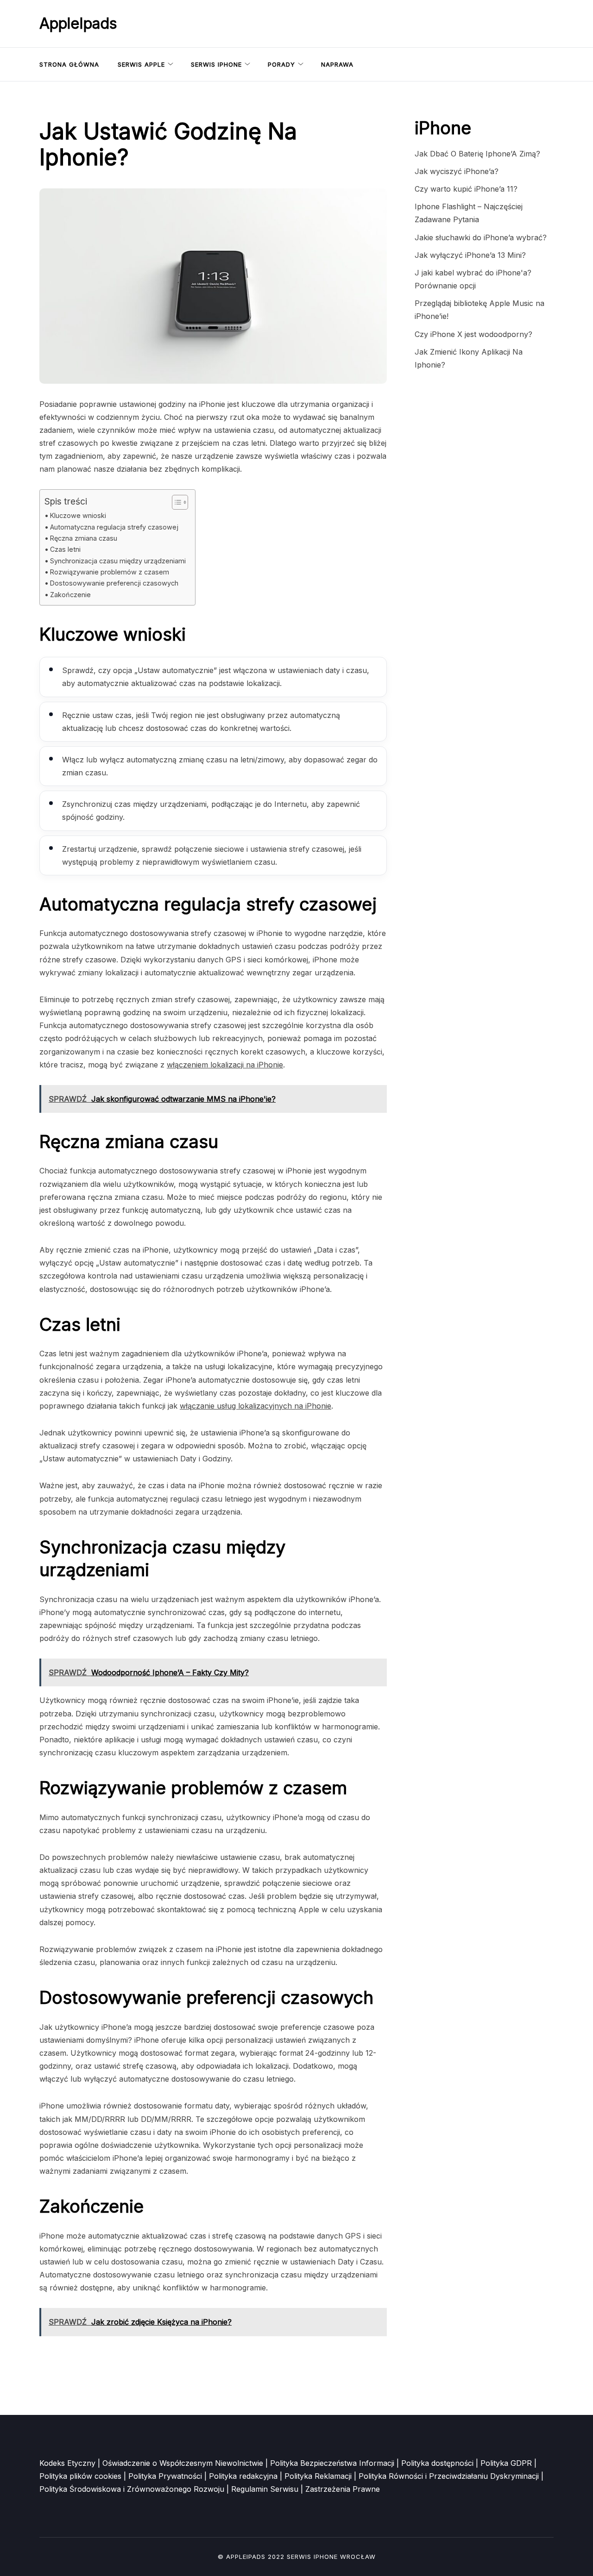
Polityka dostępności (437, 2463)
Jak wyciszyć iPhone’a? (457, 171)
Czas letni (65, 549)
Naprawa (337, 64)
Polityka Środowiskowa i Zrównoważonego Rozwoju (132, 2489)
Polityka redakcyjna (243, 2476)
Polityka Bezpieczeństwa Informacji (332, 2463)
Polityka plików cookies (80, 2476)
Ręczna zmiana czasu (84, 538)
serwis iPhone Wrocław (331, 2557)
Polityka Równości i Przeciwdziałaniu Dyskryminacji (449, 2476)
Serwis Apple (141, 64)
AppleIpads (78, 23)
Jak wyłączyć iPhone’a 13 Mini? (470, 255)
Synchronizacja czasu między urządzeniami (118, 561)
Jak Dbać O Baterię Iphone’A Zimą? (477, 154)
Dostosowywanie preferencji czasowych (114, 583)
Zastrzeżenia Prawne (343, 2489)
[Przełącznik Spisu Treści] (175, 502)
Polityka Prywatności (165, 2476)
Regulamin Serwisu (265, 2489)
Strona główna (69, 64)
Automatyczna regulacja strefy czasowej (114, 527)
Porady (281, 64)
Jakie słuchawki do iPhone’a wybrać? (481, 237)
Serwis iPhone (216, 64)
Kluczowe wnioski (78, 515)
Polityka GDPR (506, 2463)
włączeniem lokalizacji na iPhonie (225, 1065)
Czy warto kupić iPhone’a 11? (466, 189)
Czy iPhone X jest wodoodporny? (473, 334)
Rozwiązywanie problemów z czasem (110, 572)
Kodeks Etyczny (67, 2463)
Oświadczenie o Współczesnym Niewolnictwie (183, 2463)
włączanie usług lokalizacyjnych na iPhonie (255, 1406)
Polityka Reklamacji (318, 2476)
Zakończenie (70, 595)
